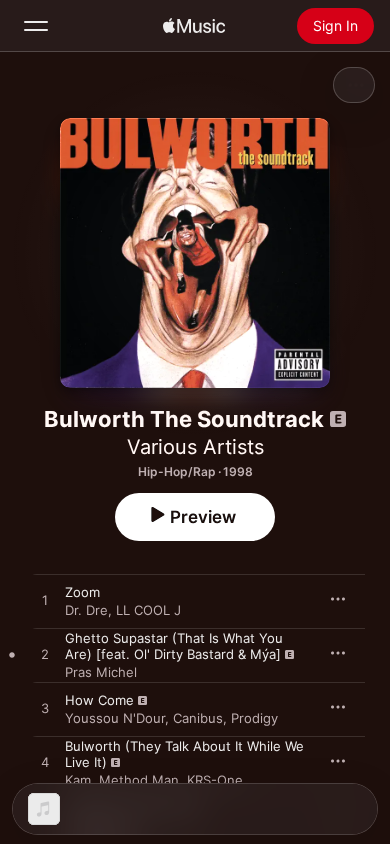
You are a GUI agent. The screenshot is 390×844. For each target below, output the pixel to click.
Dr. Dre (86, 610)
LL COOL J (148, 610)
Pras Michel (101, 672)
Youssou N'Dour (115, 718)
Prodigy (254, 718)
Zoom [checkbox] (82, 592)
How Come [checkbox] (99, 700)
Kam (78, 780)
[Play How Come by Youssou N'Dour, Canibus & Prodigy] (45, 709)
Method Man (139, 780)
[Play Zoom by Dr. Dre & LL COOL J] (45, 601)
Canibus (198, 718)
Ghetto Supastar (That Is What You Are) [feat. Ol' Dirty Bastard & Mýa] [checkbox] (174, 646)
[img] (194, 26)
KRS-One (215, 780)
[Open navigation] (36, 26)
